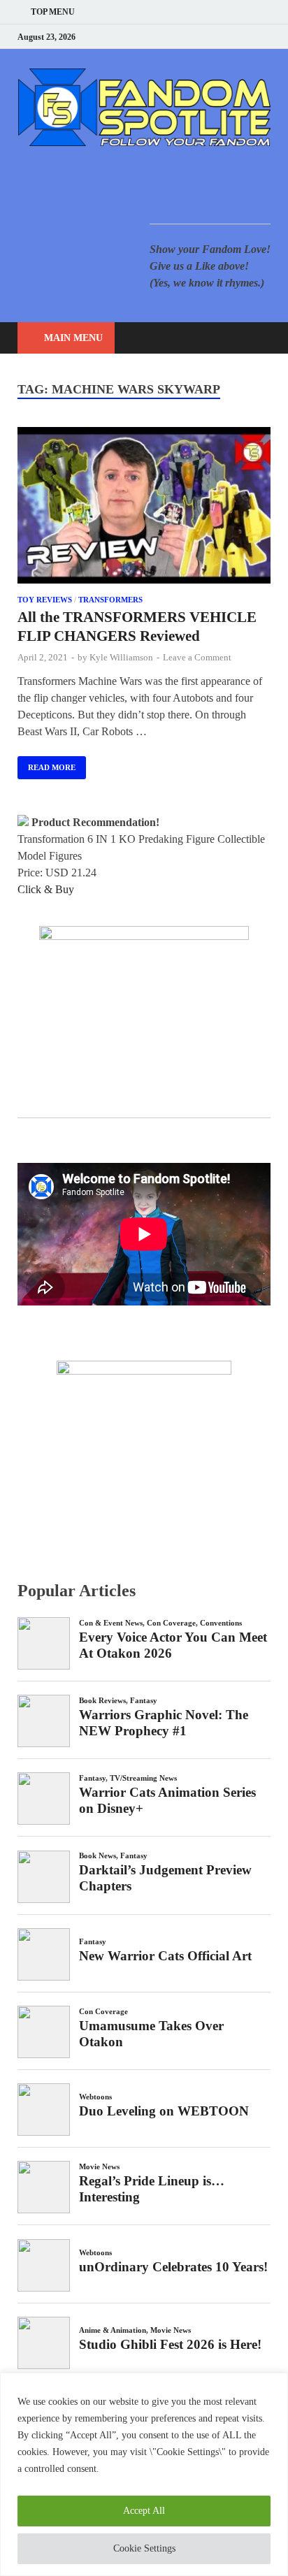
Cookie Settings (144, 2548)
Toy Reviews (45, 600)
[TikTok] (267, 37)
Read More (46, 764)
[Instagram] (232, 37)
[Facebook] (197, 37)
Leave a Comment (197, 657)
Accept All (144, 2511)
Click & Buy (46, 889)
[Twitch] (249, 37)
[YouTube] (179, 37)
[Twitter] (214, 37)
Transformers (110, 600)
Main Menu (73, 338)
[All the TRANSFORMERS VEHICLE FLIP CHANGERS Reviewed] (144, 508)
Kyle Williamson (121, 657)
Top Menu (53, 12)
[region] (144, 2474)
